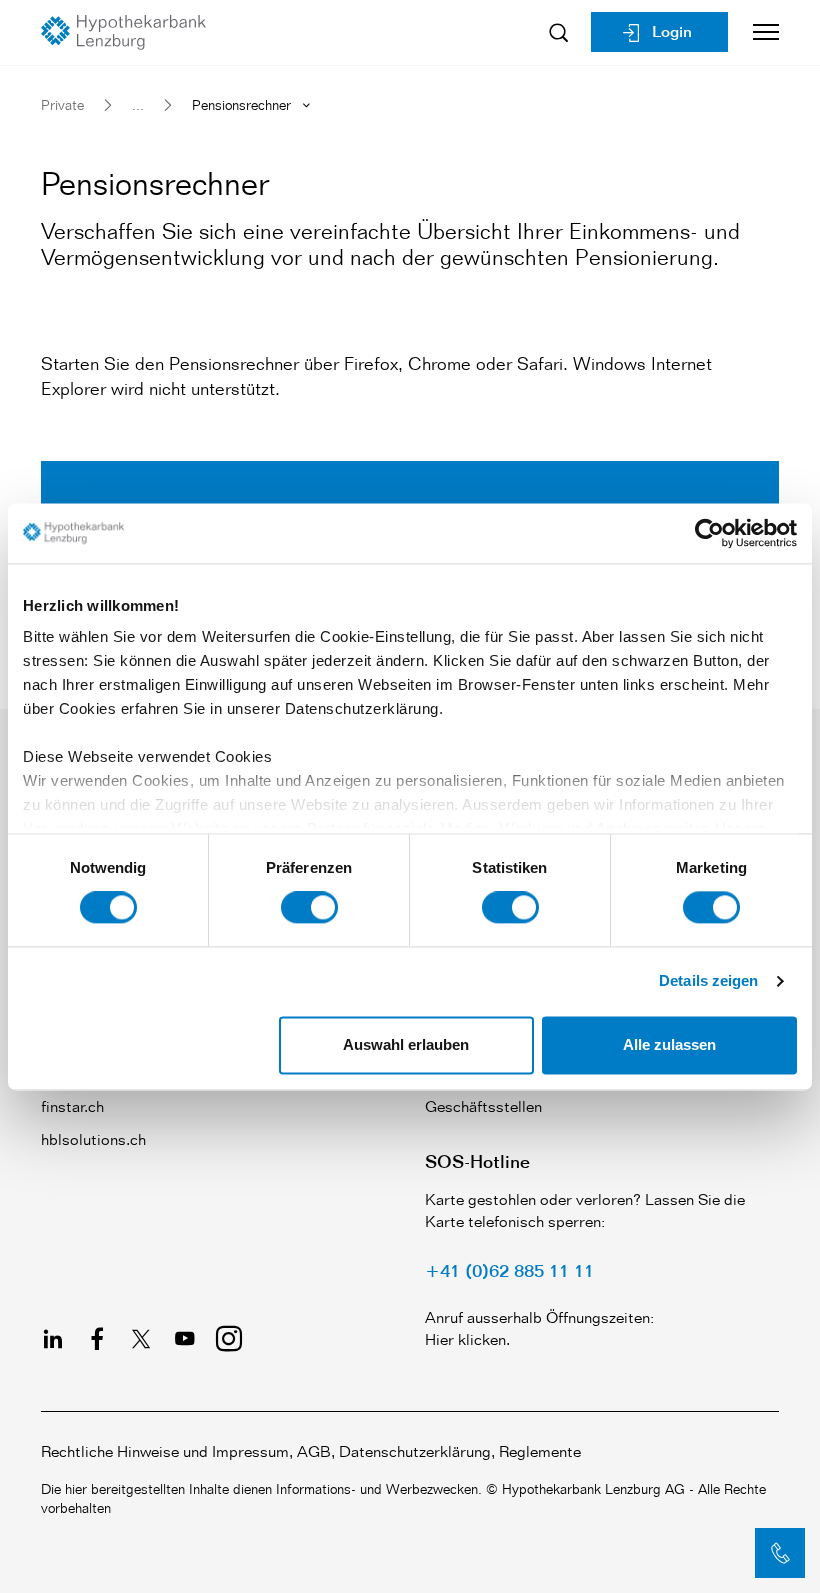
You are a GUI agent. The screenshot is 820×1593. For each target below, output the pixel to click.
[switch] (309, 908)
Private (62, 104)
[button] (780, 1553)
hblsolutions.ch (93, 1139)
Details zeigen (708, 981)
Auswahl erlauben (406, 1044)
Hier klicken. (467, 1339)
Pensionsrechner (241, 104)
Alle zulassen (669, 1044)
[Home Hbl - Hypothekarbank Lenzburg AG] (131, 32)
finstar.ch (72, 1106)
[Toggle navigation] (758, 32)
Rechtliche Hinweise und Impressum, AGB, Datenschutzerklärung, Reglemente (311, 1451)
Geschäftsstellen (483, 1106)
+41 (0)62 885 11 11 (509, 1270)
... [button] (138, 104)
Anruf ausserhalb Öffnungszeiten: (539, 1317)
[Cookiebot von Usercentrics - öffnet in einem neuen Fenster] (709, 533)
